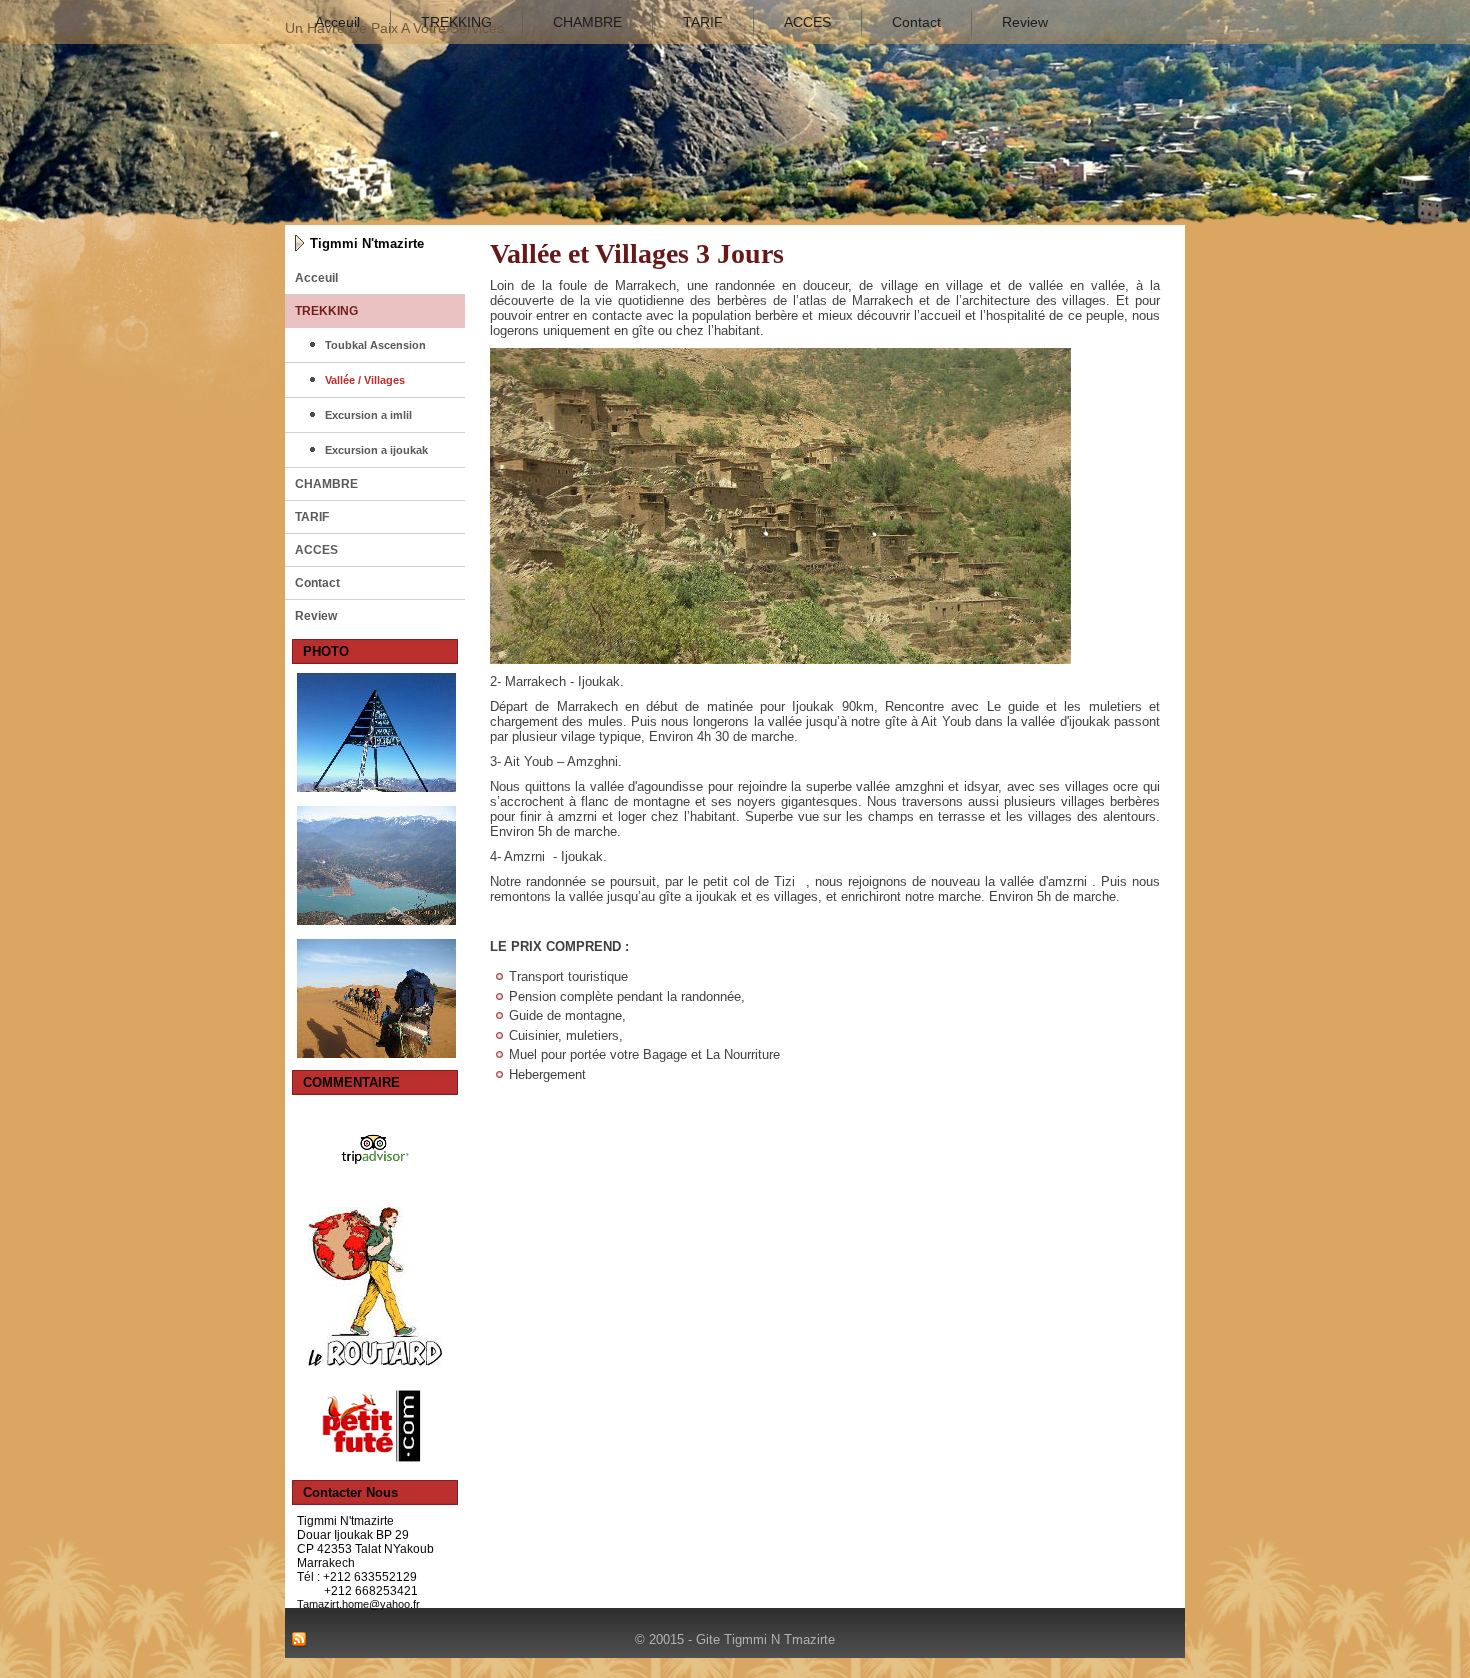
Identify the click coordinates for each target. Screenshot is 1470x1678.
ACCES (807, 22)
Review (1025, 22)
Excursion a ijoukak (376, 450)
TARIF (703, 22)
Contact (916, 22)
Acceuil (337, 22)
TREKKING (456, 22)
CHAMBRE (587, 22)
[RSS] (299, 1640)
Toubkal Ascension (375, 345)
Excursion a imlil (368, 415)
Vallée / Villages (365, 380)
